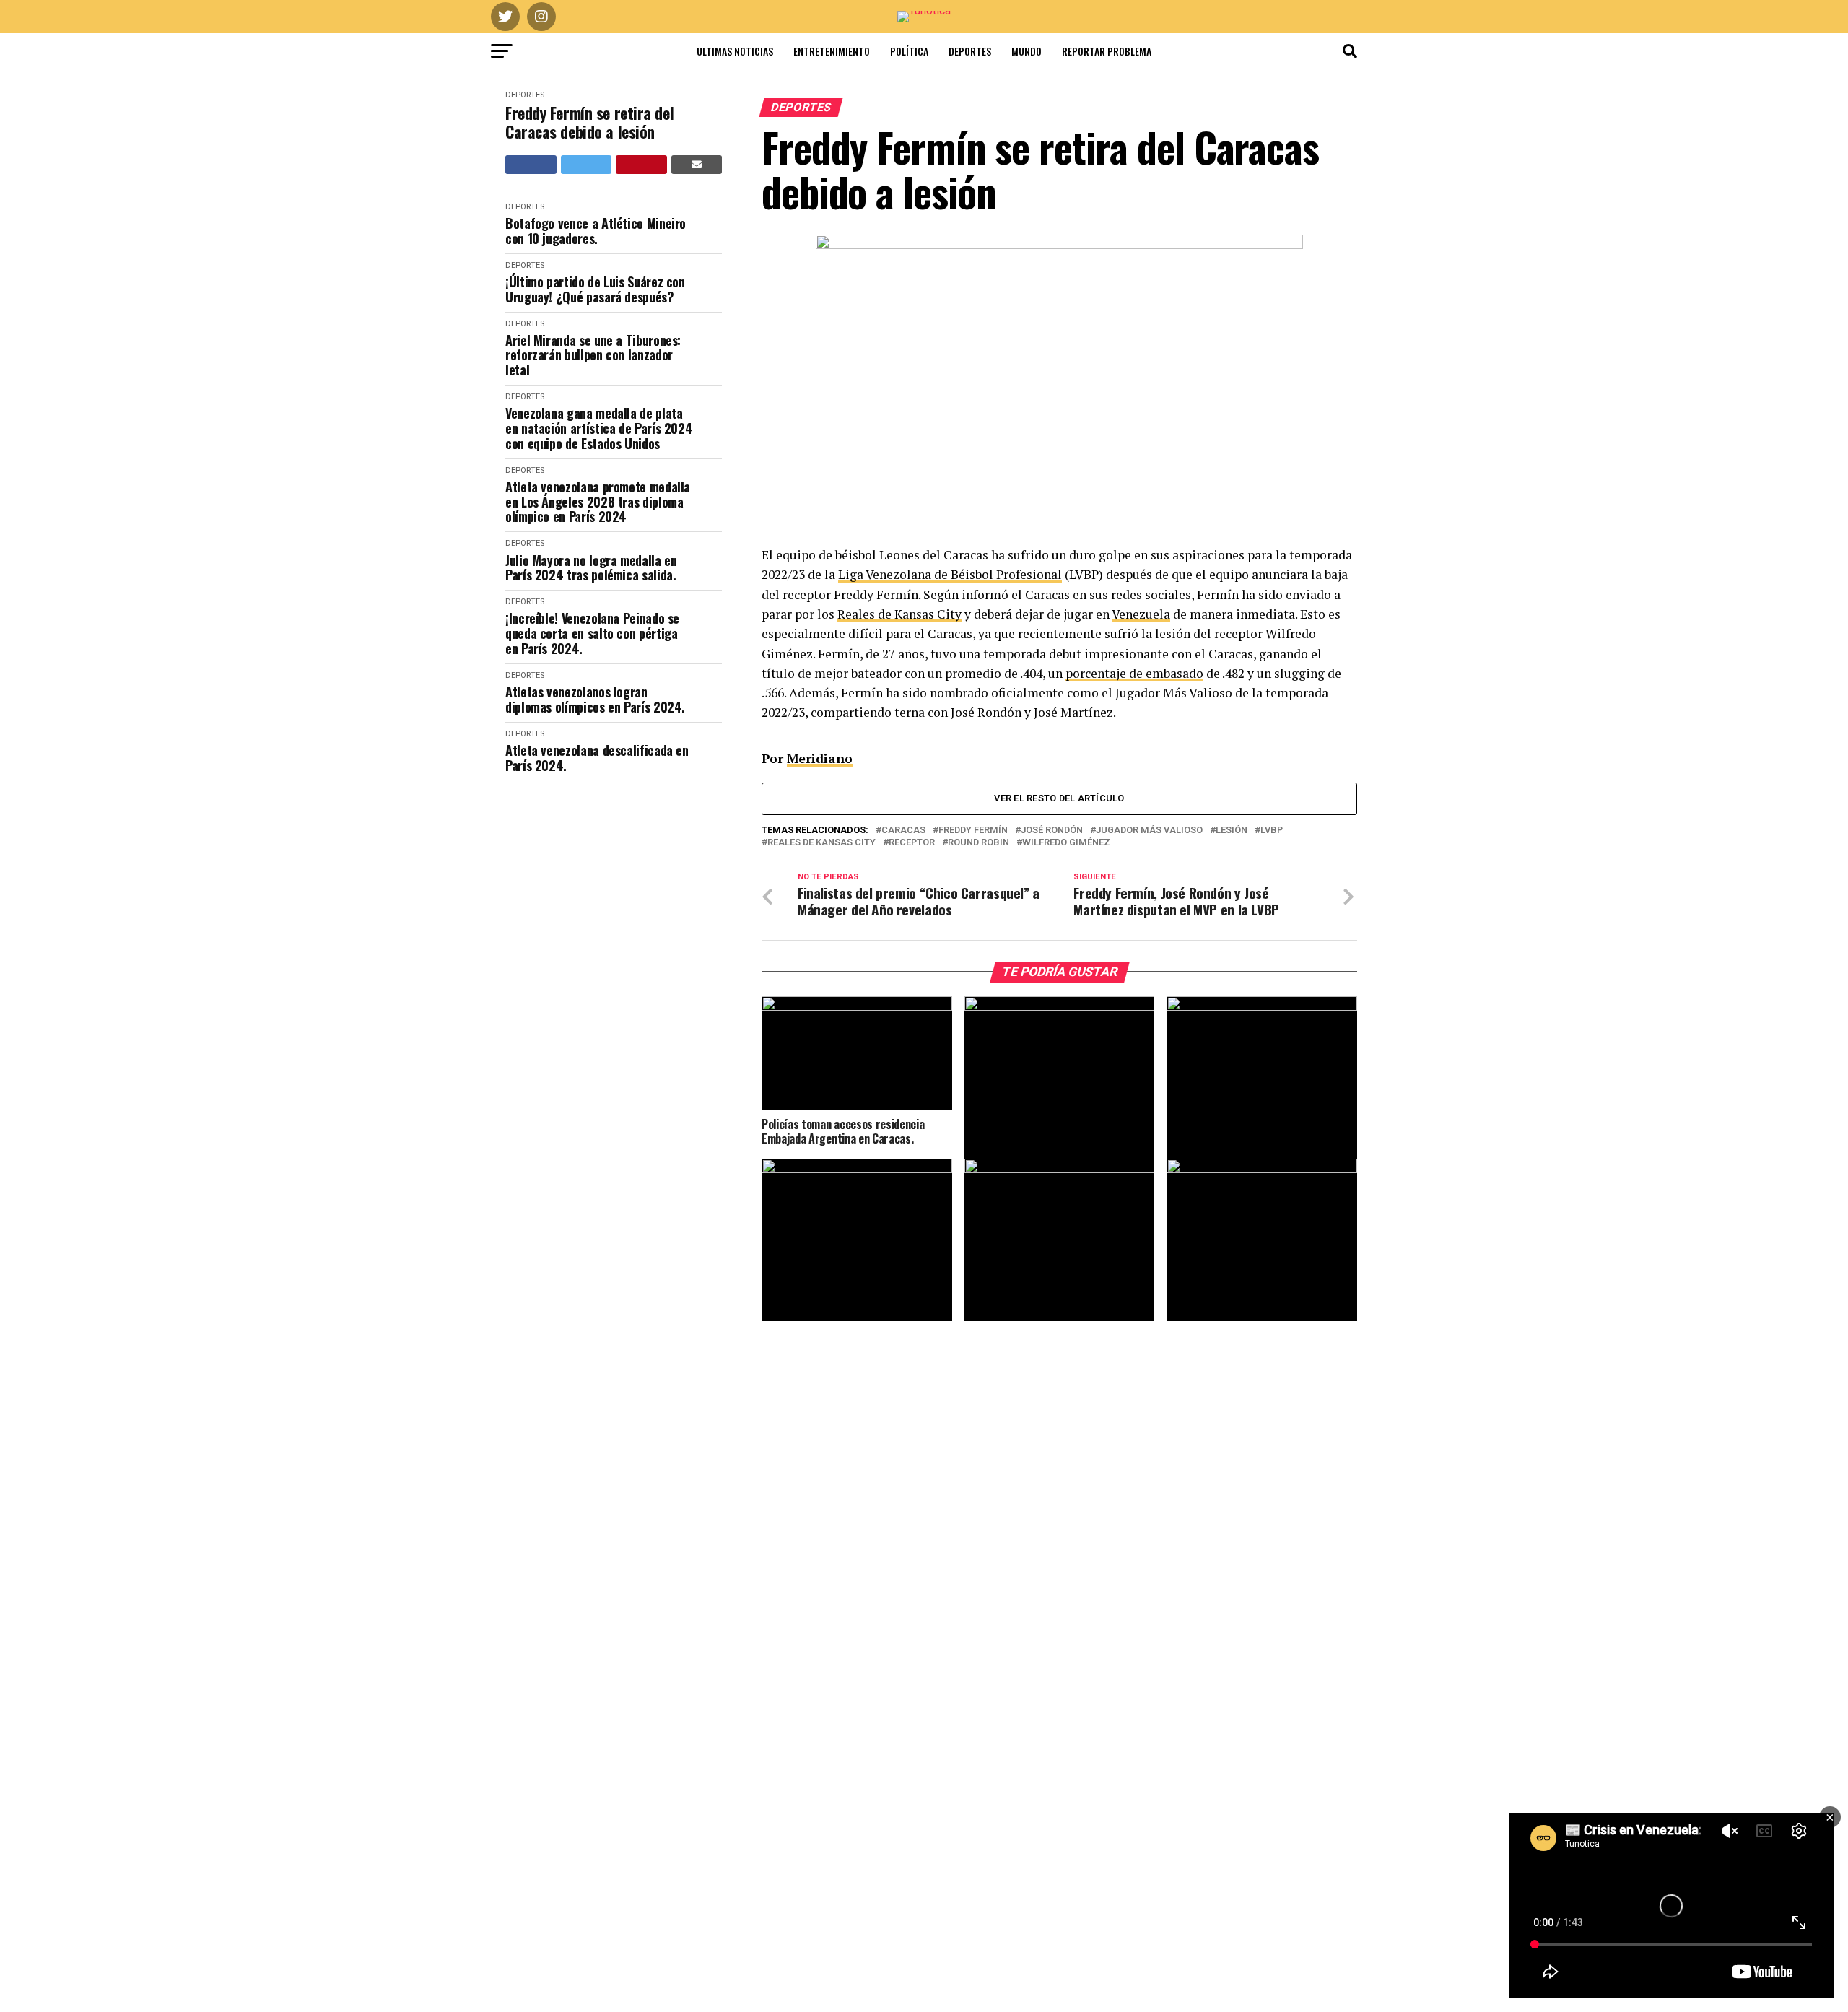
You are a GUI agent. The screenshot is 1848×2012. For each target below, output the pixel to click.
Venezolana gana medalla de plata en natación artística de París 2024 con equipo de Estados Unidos (599, 428)
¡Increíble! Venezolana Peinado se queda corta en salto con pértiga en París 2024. (592, 633)
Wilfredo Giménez (1066, 843)
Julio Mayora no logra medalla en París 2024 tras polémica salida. (591, 568)
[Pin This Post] (641, 165)
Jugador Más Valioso (1149, 831)
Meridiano (820, 758)
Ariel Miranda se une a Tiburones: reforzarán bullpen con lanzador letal (593, 355)
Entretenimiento (832, 51)
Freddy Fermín (973, 831)
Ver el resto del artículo (1059, 798)
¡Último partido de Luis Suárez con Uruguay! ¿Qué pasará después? (595, 289)
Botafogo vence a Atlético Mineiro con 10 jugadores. (596, 231)
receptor (912, 843)
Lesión (1232, 831)
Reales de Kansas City (899, 614)
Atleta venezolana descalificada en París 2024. (597, 758)
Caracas (903, 831)
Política (909, 51)
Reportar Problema (1107, 51)
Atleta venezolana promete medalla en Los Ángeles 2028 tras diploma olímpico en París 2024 (598, 502)
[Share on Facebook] (531, 165)
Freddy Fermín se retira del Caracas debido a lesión (589, 122)
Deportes (970, 51)
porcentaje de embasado (1134, 673)
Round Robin (979, 843)
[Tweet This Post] (587, 165)
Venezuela (1141, 614)
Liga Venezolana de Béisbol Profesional (950, 574)
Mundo (1027, 51)
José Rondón (1052, 831)
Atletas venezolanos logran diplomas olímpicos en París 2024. (595, 699)
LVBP (1272, 831)
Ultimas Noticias (735, 51)
